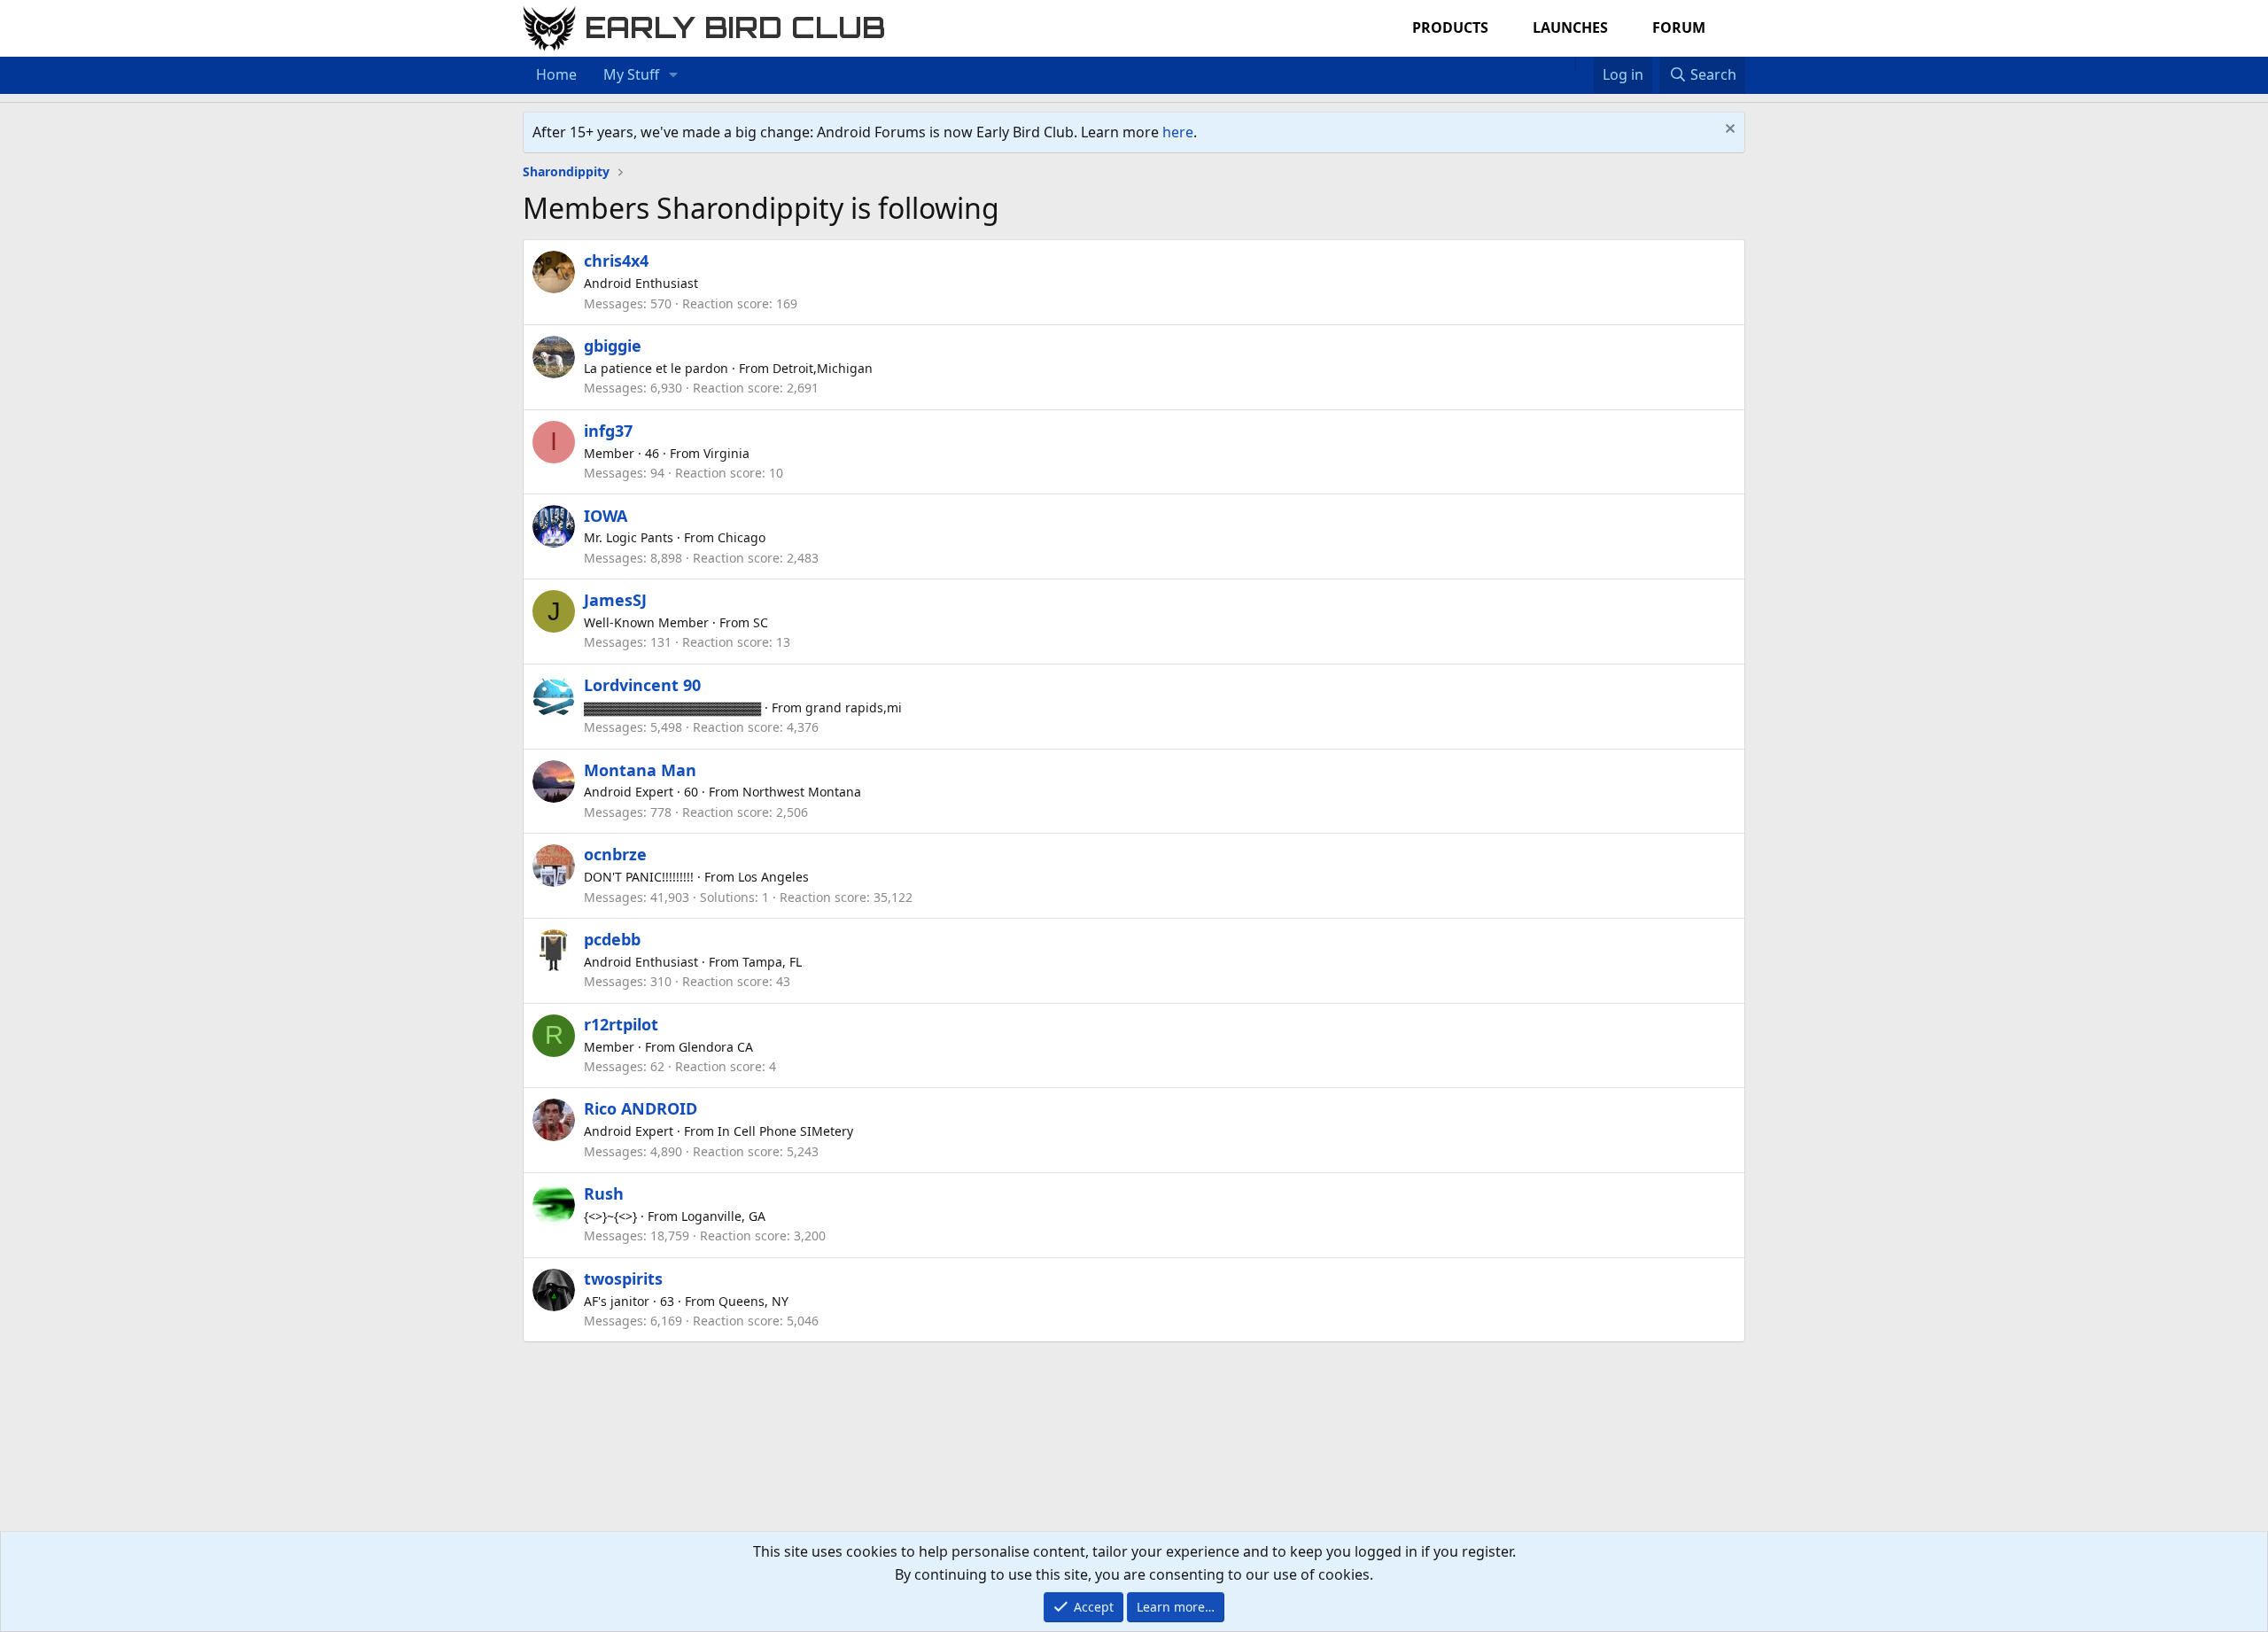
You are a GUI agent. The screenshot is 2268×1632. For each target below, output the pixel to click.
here (1178, 132)
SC (761, 622)
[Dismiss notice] (1728, 131)
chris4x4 (616, 260)
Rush (604, 1193)
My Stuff (631, 74)
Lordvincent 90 (642, 685)
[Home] (1566, 64)
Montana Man (640, 770)
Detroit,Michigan (823, 368)
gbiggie (613, 346)
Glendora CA (716, 1047)
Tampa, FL (772, 962)
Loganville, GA (723, 1216)
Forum (1679, 27)
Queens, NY (753, 1301)
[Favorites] (1584, 64)
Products (1450, 27)
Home (556, 74)
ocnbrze (615, 854)
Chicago (742, 537)
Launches (1570, 27)
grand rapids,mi (854, 707)
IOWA (606, 516)
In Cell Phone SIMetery (785, 1131)
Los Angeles (773, 877)
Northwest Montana (802, 792)
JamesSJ (615, 600)
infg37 (608, 431)
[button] (674, 75)
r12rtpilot (621, 1024)
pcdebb (612, 939)
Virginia (726, 453)
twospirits (623, 1278)
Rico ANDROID (641, 1108)
